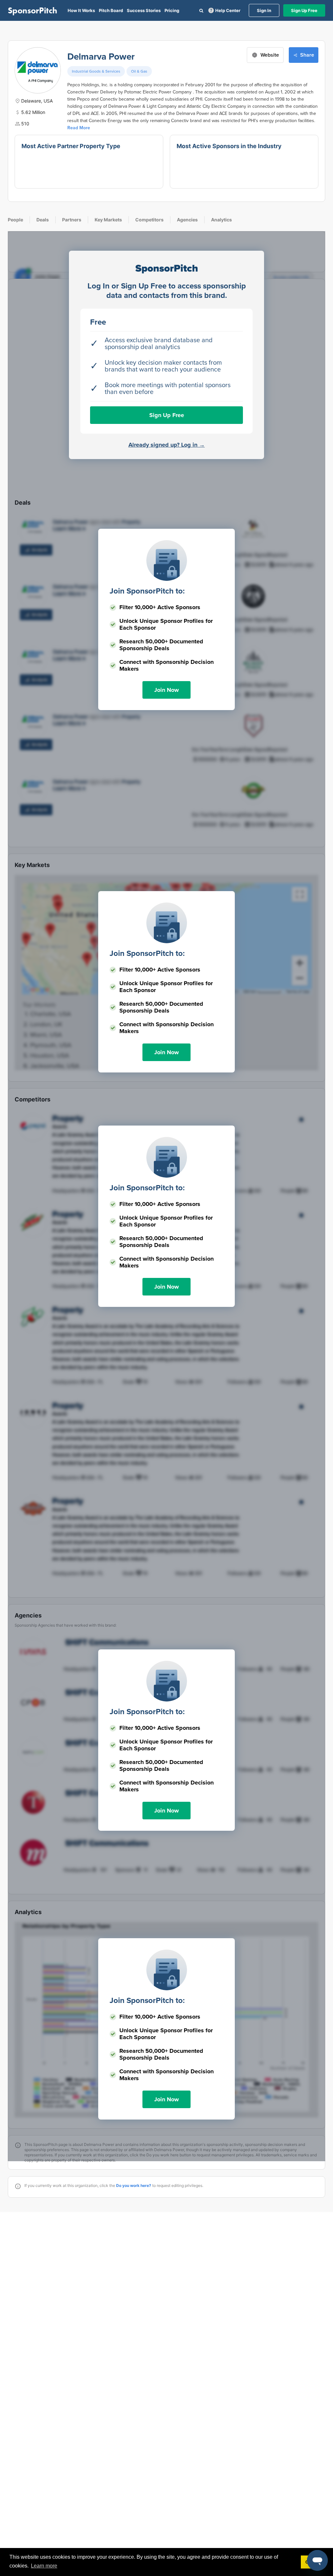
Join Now (166, 690)
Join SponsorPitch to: (147, 591)
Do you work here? (134, 2185)
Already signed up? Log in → (167, 445)
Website (270, 55)
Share (307, 55)
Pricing (172, 10)
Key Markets (108, 220)
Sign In (264, 10)
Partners (72, 220)
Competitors (149, 220)
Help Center (228, 10)
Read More (79, 128)
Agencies (187, 220)
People (15, 220)
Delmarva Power (101, 57)
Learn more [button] (44, 2566)
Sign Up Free (304, 10)
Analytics (221, 220)
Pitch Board (111, 10)
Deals (43, 220)
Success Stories (144, 10)
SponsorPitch (33, 10)
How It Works (81, 10)
